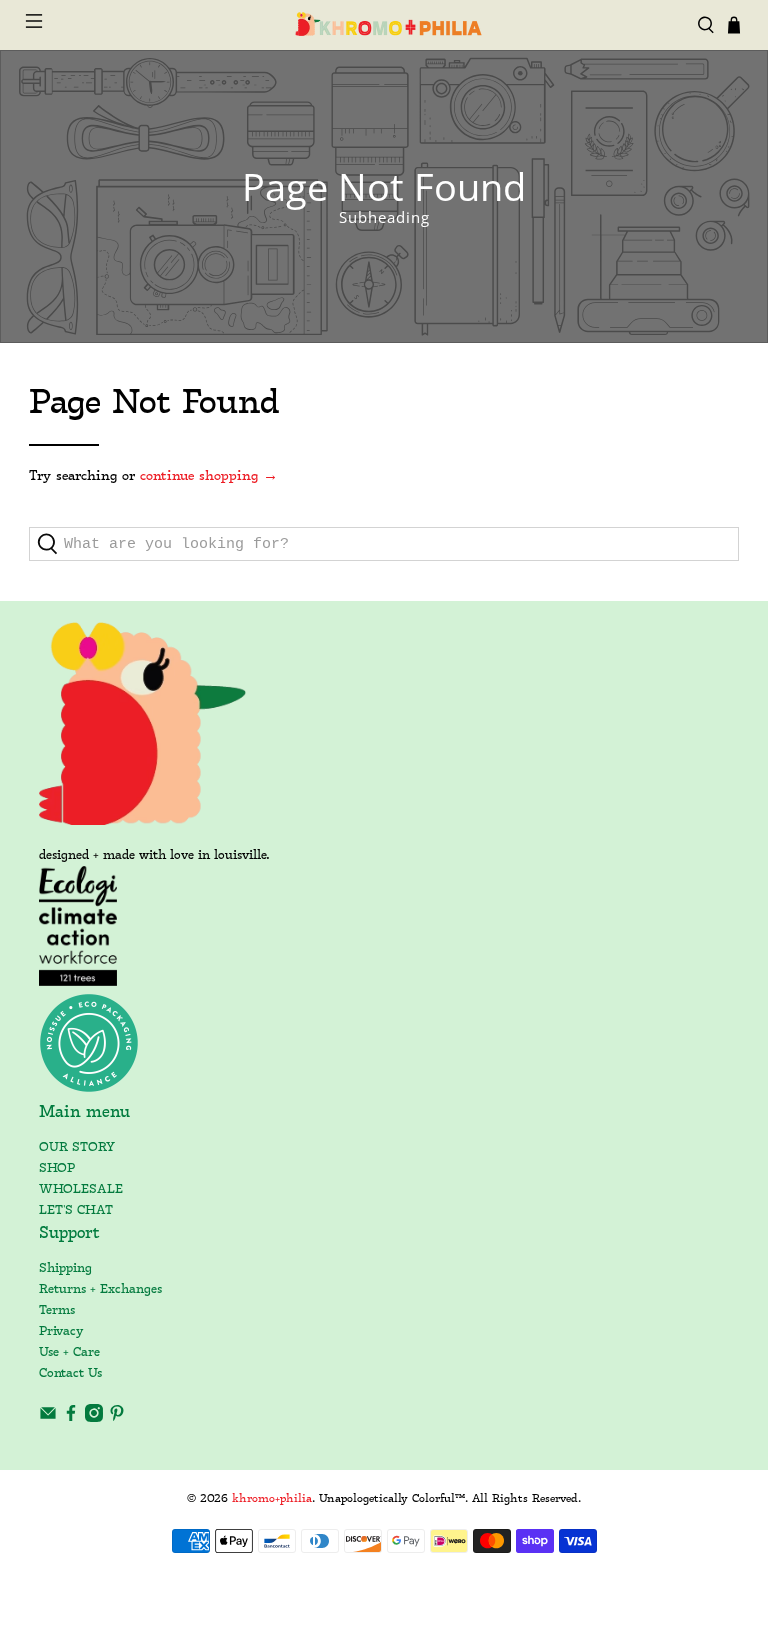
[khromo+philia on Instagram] (94, 1418)
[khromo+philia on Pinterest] (117, 1418)
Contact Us (70, 1373)
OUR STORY (77, 1147)
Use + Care (69, 1352)
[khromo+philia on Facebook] (71, 1418)
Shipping (65, 1268)
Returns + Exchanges (100, 1289)
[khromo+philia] (384, 25)
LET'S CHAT (76, 1210)
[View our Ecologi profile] (78, 926)
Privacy (61, 1331)
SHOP (57, 1168)
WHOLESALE (81, 1189)
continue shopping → (209, 476)
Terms (57, 1310)
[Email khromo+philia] (48, 1418)
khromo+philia (272, 1499)
